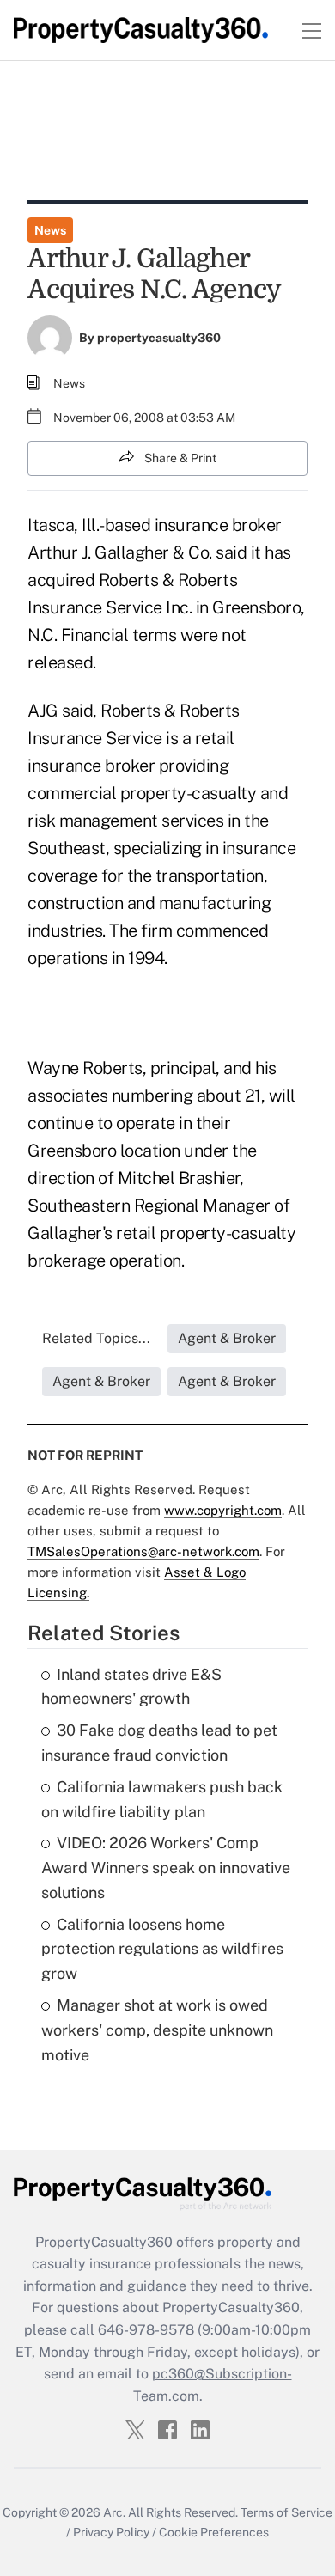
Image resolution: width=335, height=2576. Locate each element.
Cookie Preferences (214, 2532)
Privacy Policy (111, 2532)
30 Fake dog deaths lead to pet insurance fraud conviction (159, 1743)
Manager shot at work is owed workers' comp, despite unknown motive (157, 2030)
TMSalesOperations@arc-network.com (143, 1551)
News (50, 230)
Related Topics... (96, 1338)
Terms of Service (286, 2512)
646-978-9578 (146, 2330)
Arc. (114, 2512)
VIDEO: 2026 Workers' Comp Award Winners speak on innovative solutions (166, 1868)
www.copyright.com (223, 1510)
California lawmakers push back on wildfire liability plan (162, 1799)
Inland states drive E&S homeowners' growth (131, 1687)
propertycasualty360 (159, 338)
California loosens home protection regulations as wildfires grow (162, 1949)
